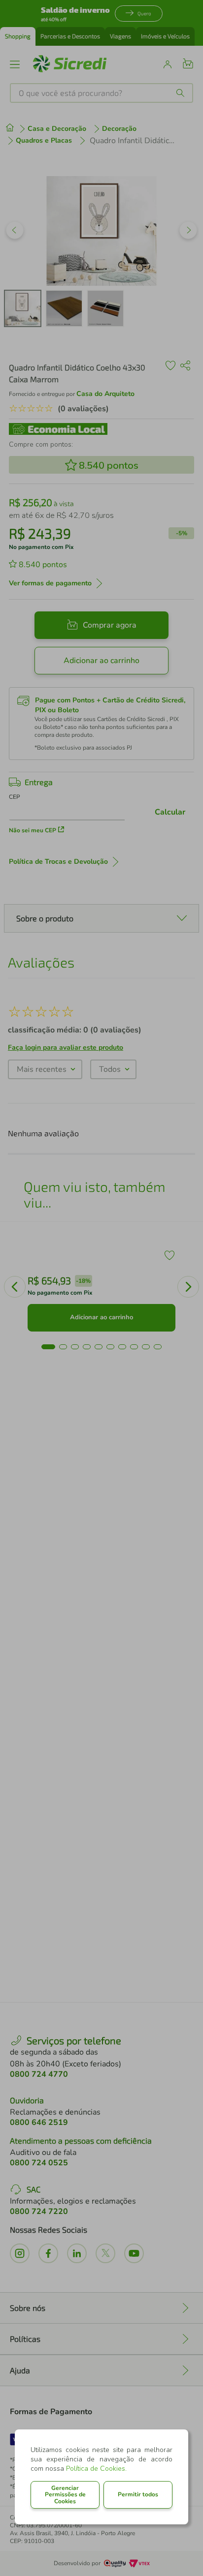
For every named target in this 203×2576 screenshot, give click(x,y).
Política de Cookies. (96, 2469)
